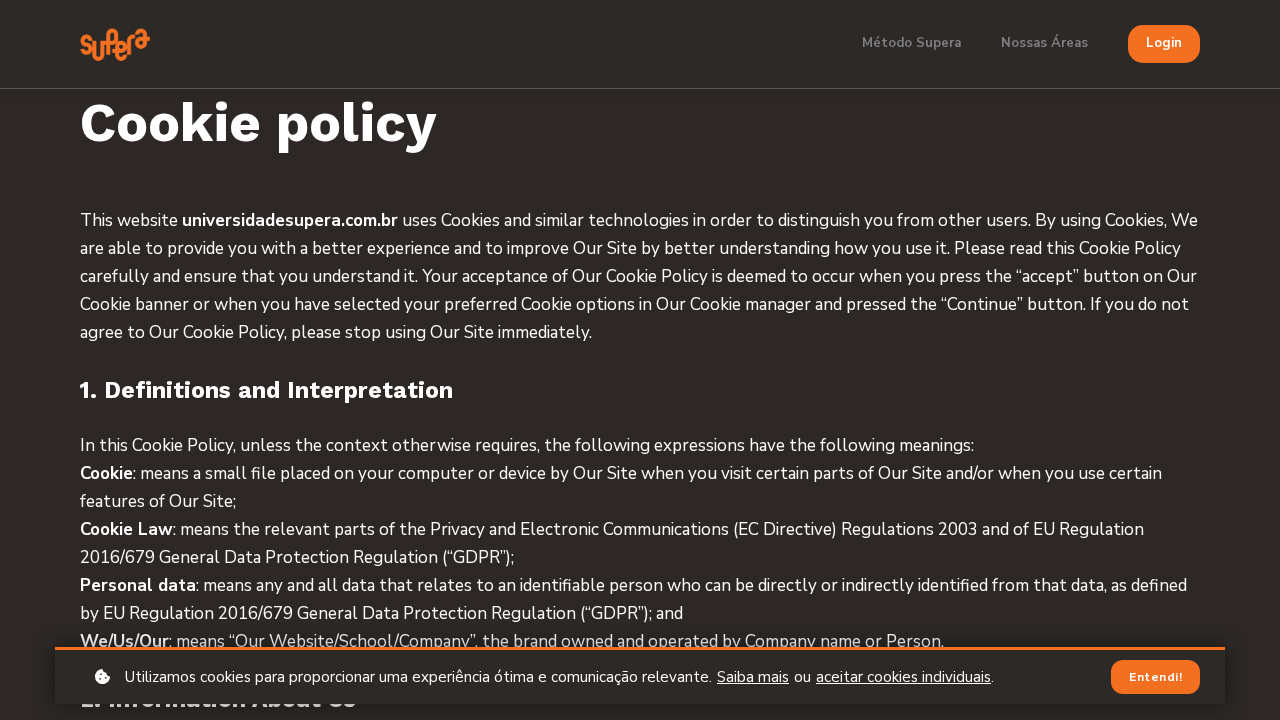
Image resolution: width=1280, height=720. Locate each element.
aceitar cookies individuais (903, 677)
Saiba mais (753, 677)
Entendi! (1155, 677)
